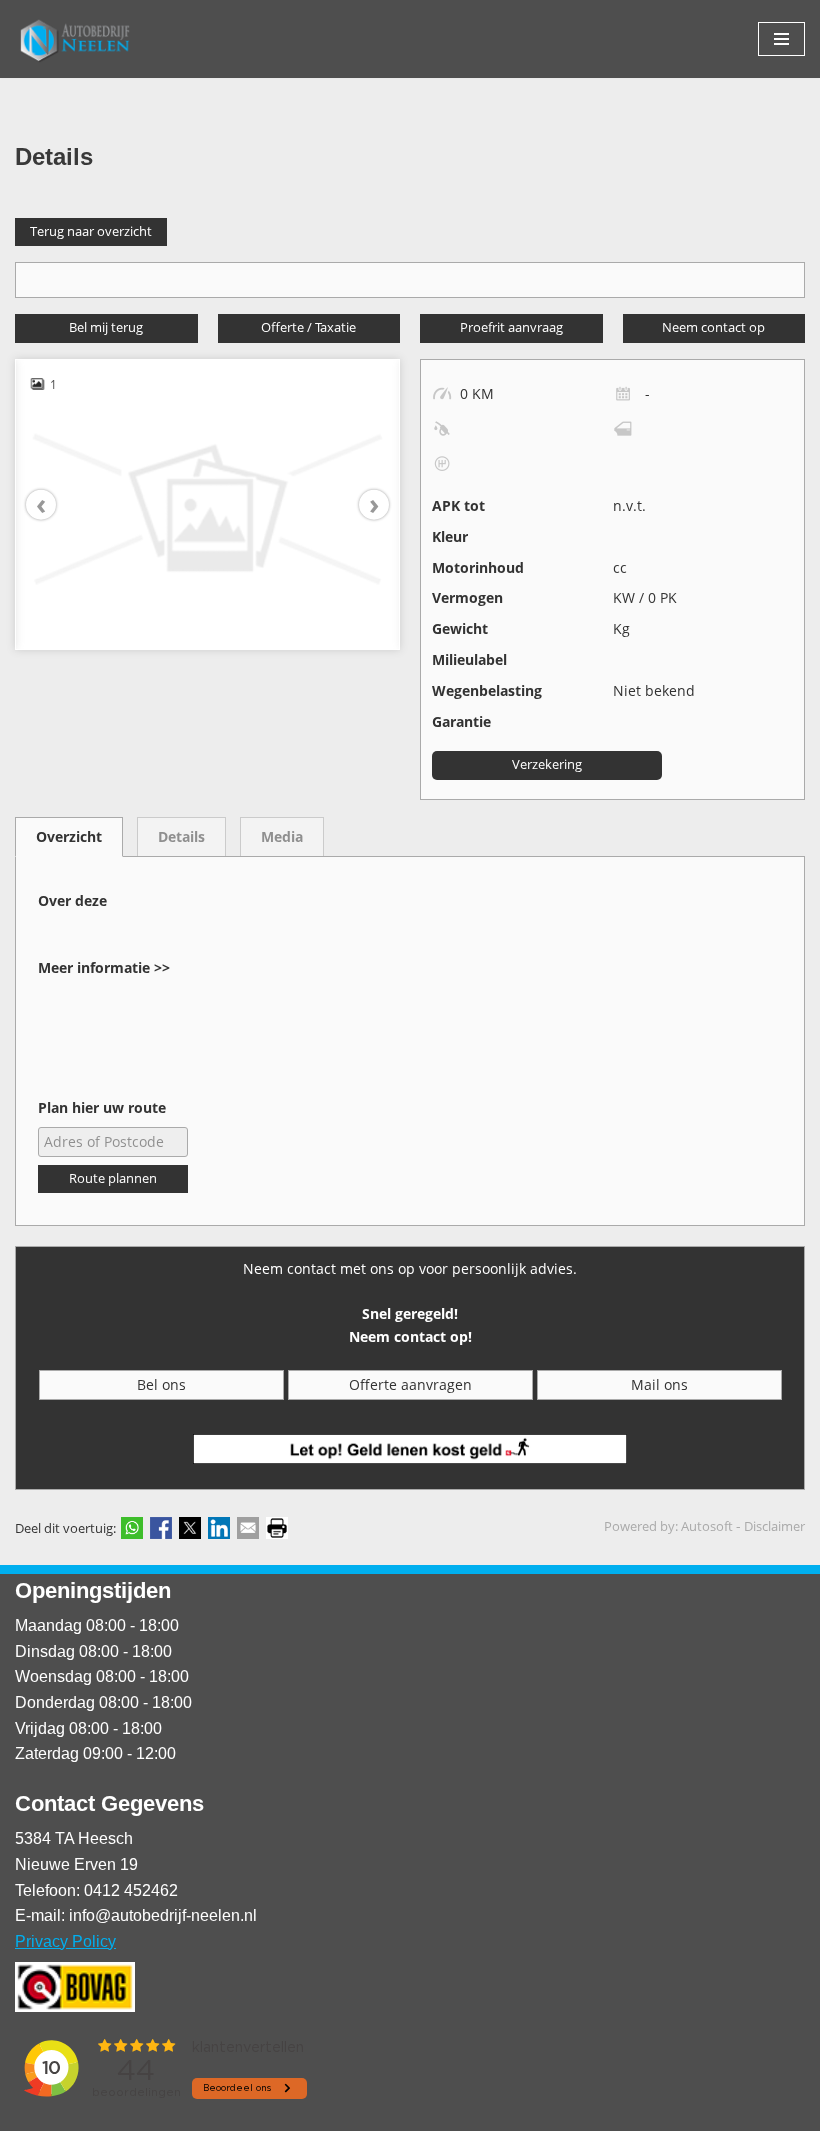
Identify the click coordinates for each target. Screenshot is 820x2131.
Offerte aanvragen (410, 1384)
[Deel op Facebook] (161, 1527)
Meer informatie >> (104, 967)
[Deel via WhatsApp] (132, 1527)
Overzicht (69, 836)
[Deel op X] (190, 1527)
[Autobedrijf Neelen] (75, 39)
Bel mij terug (106, 327)
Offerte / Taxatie (308, 327)
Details (181, 836)
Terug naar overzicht (91, 231)
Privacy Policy (65, 1941)
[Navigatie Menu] (781, 39)
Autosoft (707, 1526)
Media (282, 836)
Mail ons (659, 1384)
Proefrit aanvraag (511, 327)
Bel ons (161, 1384)
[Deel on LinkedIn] (219, 1527)
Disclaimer (774, 1526)
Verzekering (547, 764)
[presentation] (51, 504)
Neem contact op (713, 327)
